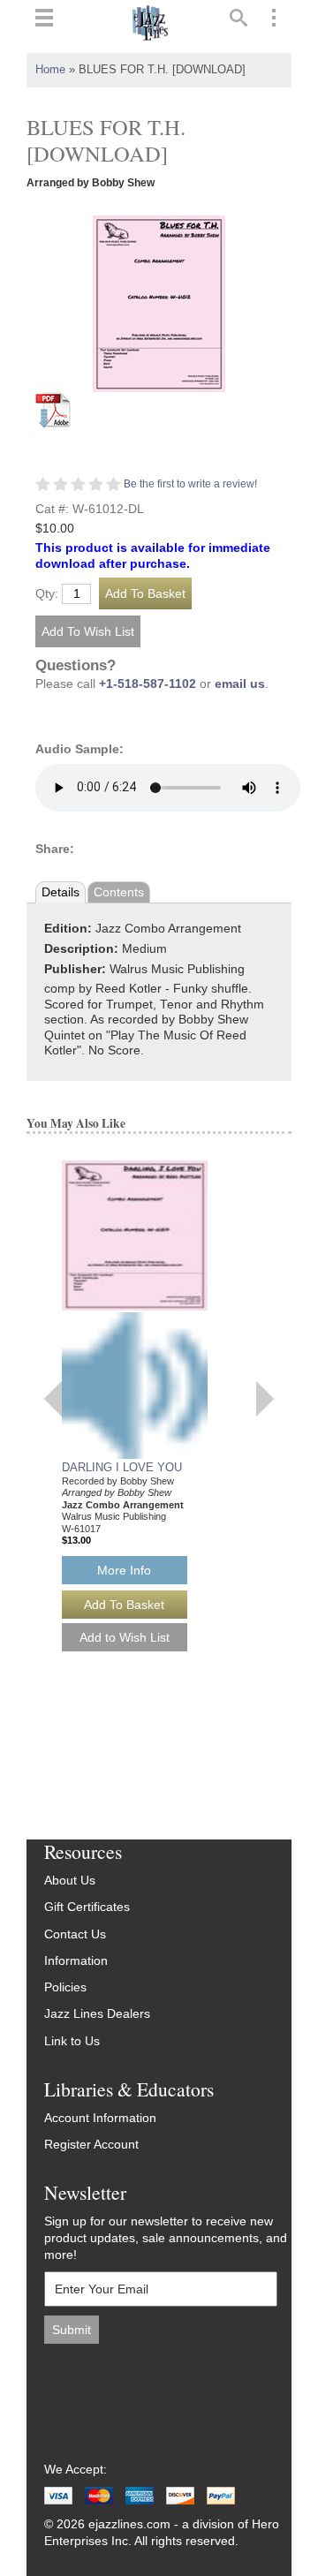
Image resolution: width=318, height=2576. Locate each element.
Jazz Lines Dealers (97, 2014)
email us (240, 684)
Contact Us (75, 1934)
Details (61, 892)
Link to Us (72, 2041)
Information (76, 1961)
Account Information (100, 2118)
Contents (119, 892)
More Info (124, 1570)
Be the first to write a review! (190, 484)
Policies (65, 1987)
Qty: (47, 594)
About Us (70, 1881)
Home (50, 70)
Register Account (91, 2145)
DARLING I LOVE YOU (122, 1467)
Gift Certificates (87, 1907)
